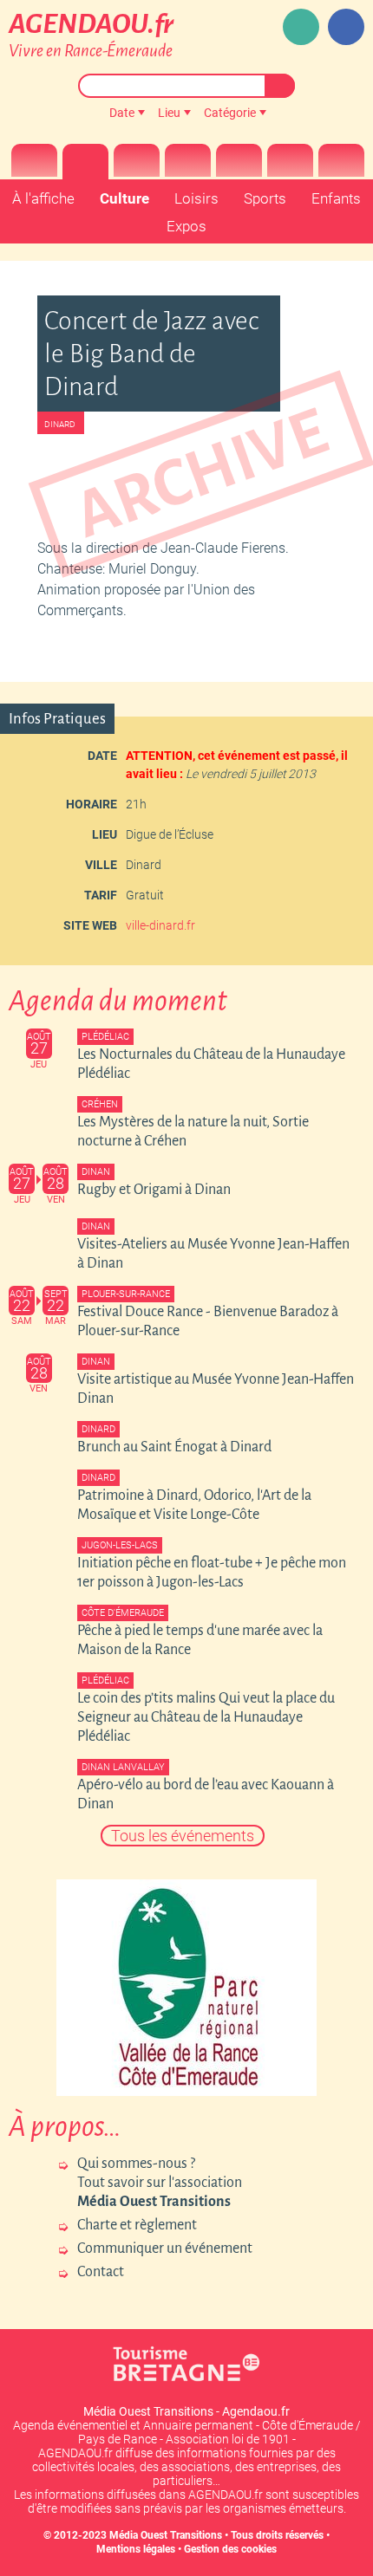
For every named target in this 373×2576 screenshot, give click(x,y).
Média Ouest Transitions (166, 2535)
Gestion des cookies (230, 2549)
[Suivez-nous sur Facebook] (346, 27)
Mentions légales (136, 2549)
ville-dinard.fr (160, 925)
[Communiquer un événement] (301, 27)
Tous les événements (183, 1836)
